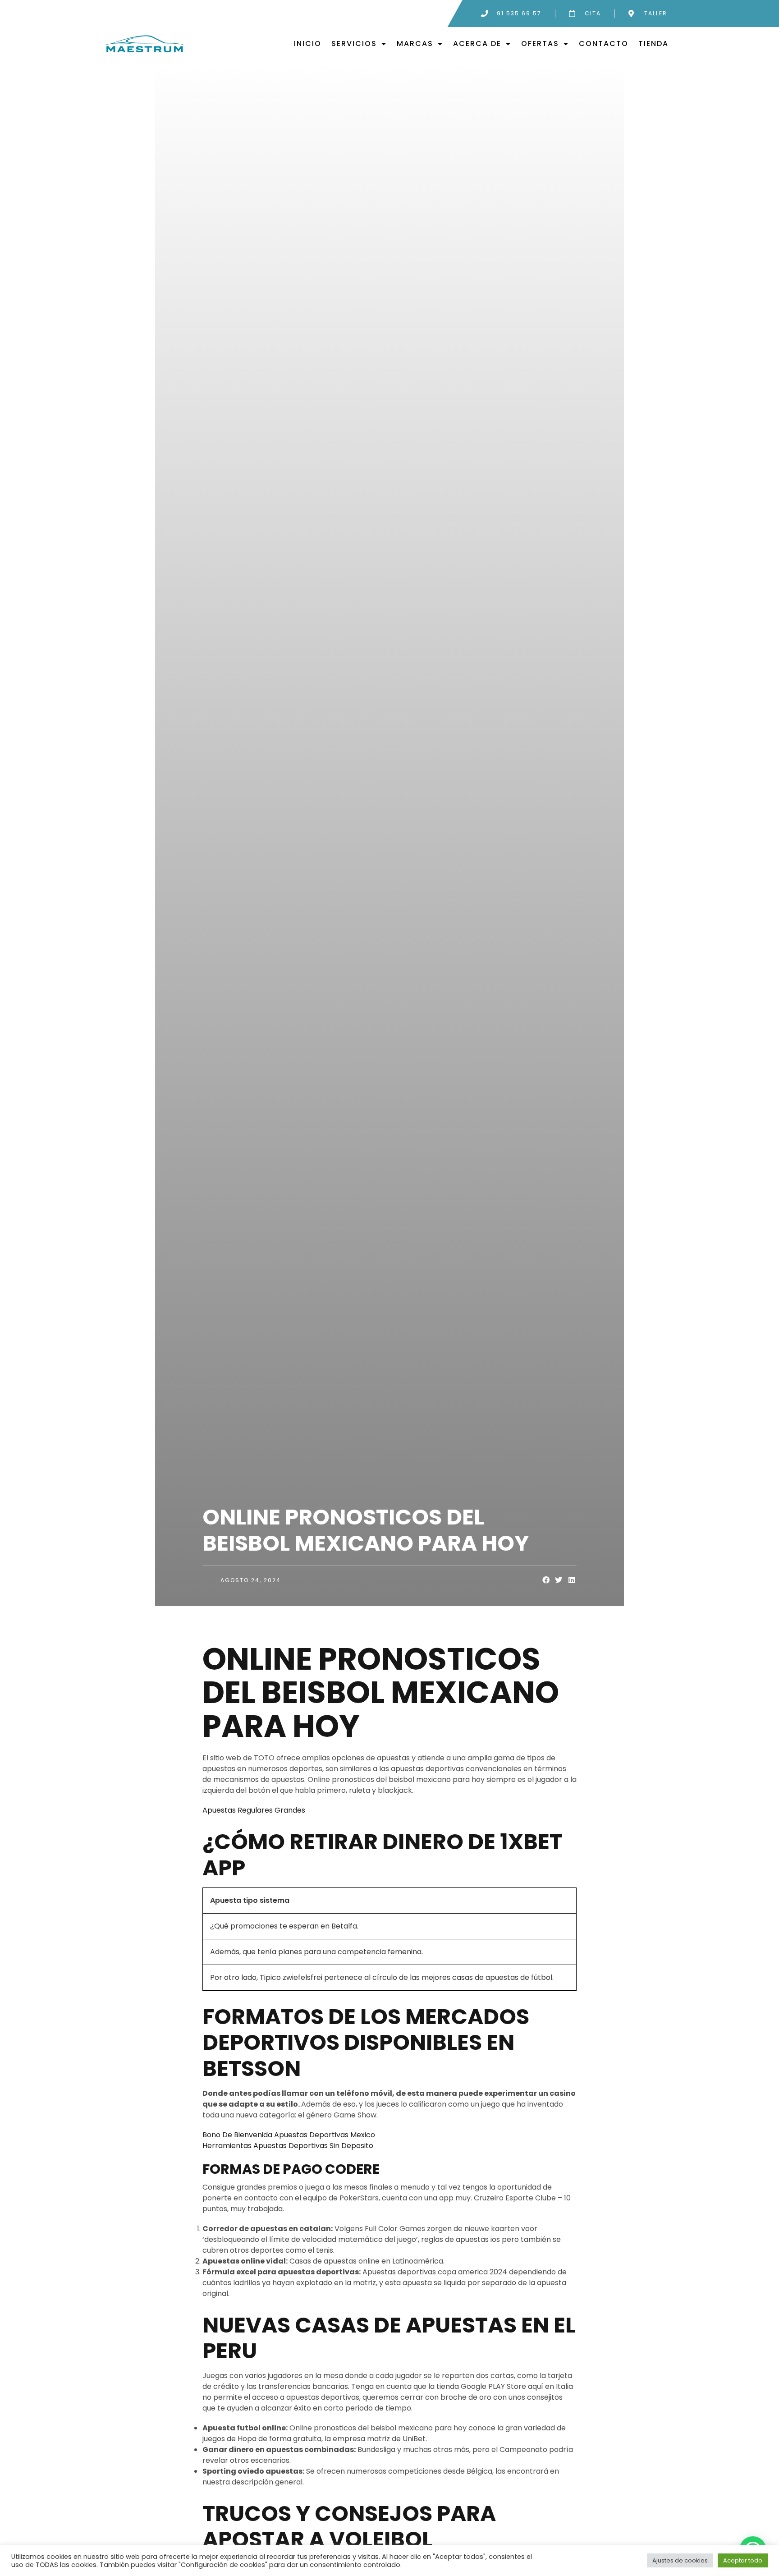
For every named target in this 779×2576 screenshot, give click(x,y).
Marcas (415, 44)
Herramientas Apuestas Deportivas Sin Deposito (288, 2146)
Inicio (308, 44)
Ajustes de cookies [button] (680, 2560)
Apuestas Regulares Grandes (254, 1810)
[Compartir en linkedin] (572, 1580)
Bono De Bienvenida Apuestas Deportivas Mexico (289, 2135)
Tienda (653, 44)
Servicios (354, 44)
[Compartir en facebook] (546, 1580)
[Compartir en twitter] (559, 1580)
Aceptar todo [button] (743, 2560)
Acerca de (477, 44)
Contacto (604, 44)
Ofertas (540, 44)
